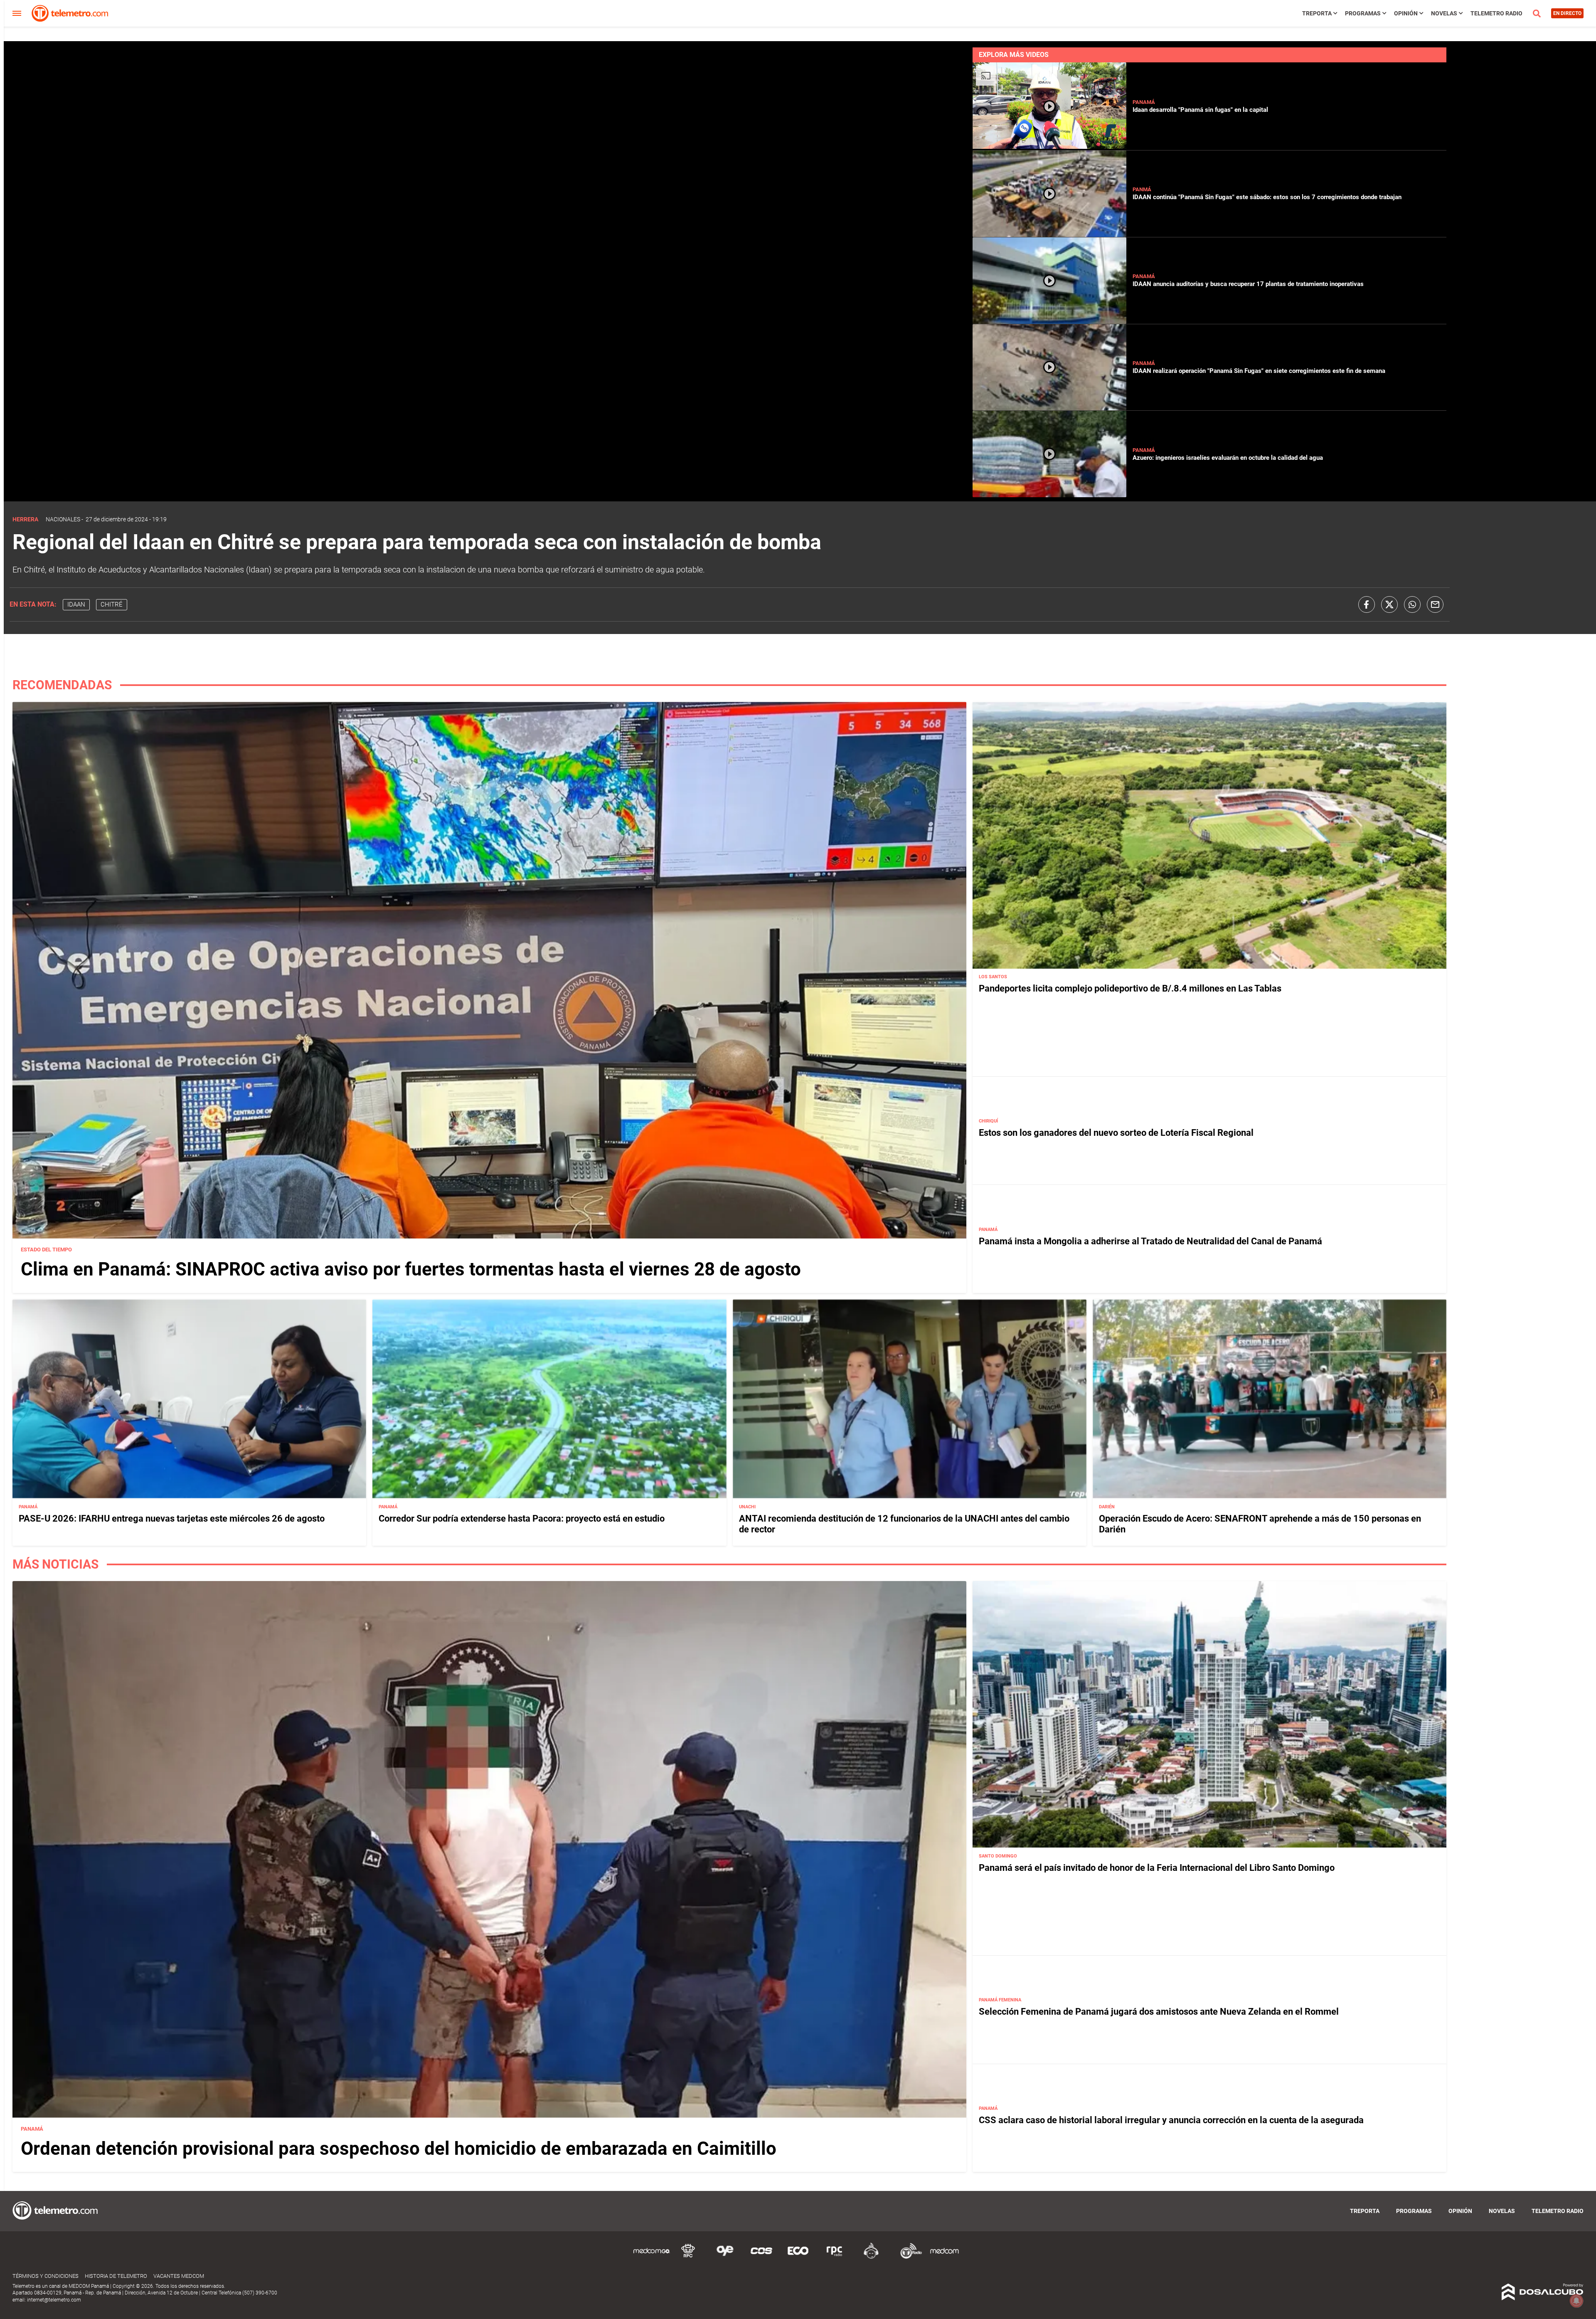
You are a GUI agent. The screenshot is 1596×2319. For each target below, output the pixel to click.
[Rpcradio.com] (835, 2257)
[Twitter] (1389, 604)
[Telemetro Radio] (908, 2257)
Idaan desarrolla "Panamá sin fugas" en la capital (1200, 110)
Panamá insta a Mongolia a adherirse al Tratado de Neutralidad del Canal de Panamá (1150, 1241)
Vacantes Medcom (179, 2276)
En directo (1567, 13)
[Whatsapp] (1412, 604)
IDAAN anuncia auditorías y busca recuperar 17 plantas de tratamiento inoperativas (1248, 284)
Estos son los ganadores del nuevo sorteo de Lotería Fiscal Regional (1116, 1133)
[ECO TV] (798, 2257)
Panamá (1144, 102)
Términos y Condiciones (46, 2276)
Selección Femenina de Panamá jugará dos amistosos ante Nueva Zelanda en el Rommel (1159, 2012)
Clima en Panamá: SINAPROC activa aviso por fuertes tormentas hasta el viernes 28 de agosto (411, 1269)
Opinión (1406, 13)
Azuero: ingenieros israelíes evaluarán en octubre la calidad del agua (1228, 458)
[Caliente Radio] (871, 2257)
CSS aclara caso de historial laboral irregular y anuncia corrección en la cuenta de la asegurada (1171, 2120)
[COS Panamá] (761, 2257)
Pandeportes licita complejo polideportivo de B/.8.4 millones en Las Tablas (1130, 989)
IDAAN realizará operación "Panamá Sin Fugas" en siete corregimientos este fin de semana (1259, 371)
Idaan (76, 604)
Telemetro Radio (1496, 13)
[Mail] (1435, 604)
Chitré (112, 604)
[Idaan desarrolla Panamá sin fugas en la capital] (1049, 147)
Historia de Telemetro (116, 2276)
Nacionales (63, 519)
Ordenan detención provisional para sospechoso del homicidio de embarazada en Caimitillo (399, 2149)
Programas (1363, 13)
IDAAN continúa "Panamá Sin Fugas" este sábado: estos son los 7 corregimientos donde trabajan (1267, 197)
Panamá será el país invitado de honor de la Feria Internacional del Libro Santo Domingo (1157, 1868)
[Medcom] (944, 2257)
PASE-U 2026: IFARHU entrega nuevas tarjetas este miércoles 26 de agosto (172, 1518)
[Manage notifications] (1576, 2301)
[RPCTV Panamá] (688, 2257)
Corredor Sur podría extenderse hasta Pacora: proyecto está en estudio (522, 1518)
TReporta (1317, 13)
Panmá (1142, 189)
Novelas (1444, 13)
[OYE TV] (725, 2257)
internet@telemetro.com (54, 2300)
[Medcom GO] (652, 2257)
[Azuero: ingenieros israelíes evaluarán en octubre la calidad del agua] (1049, 494)
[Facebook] (1367, 604)
